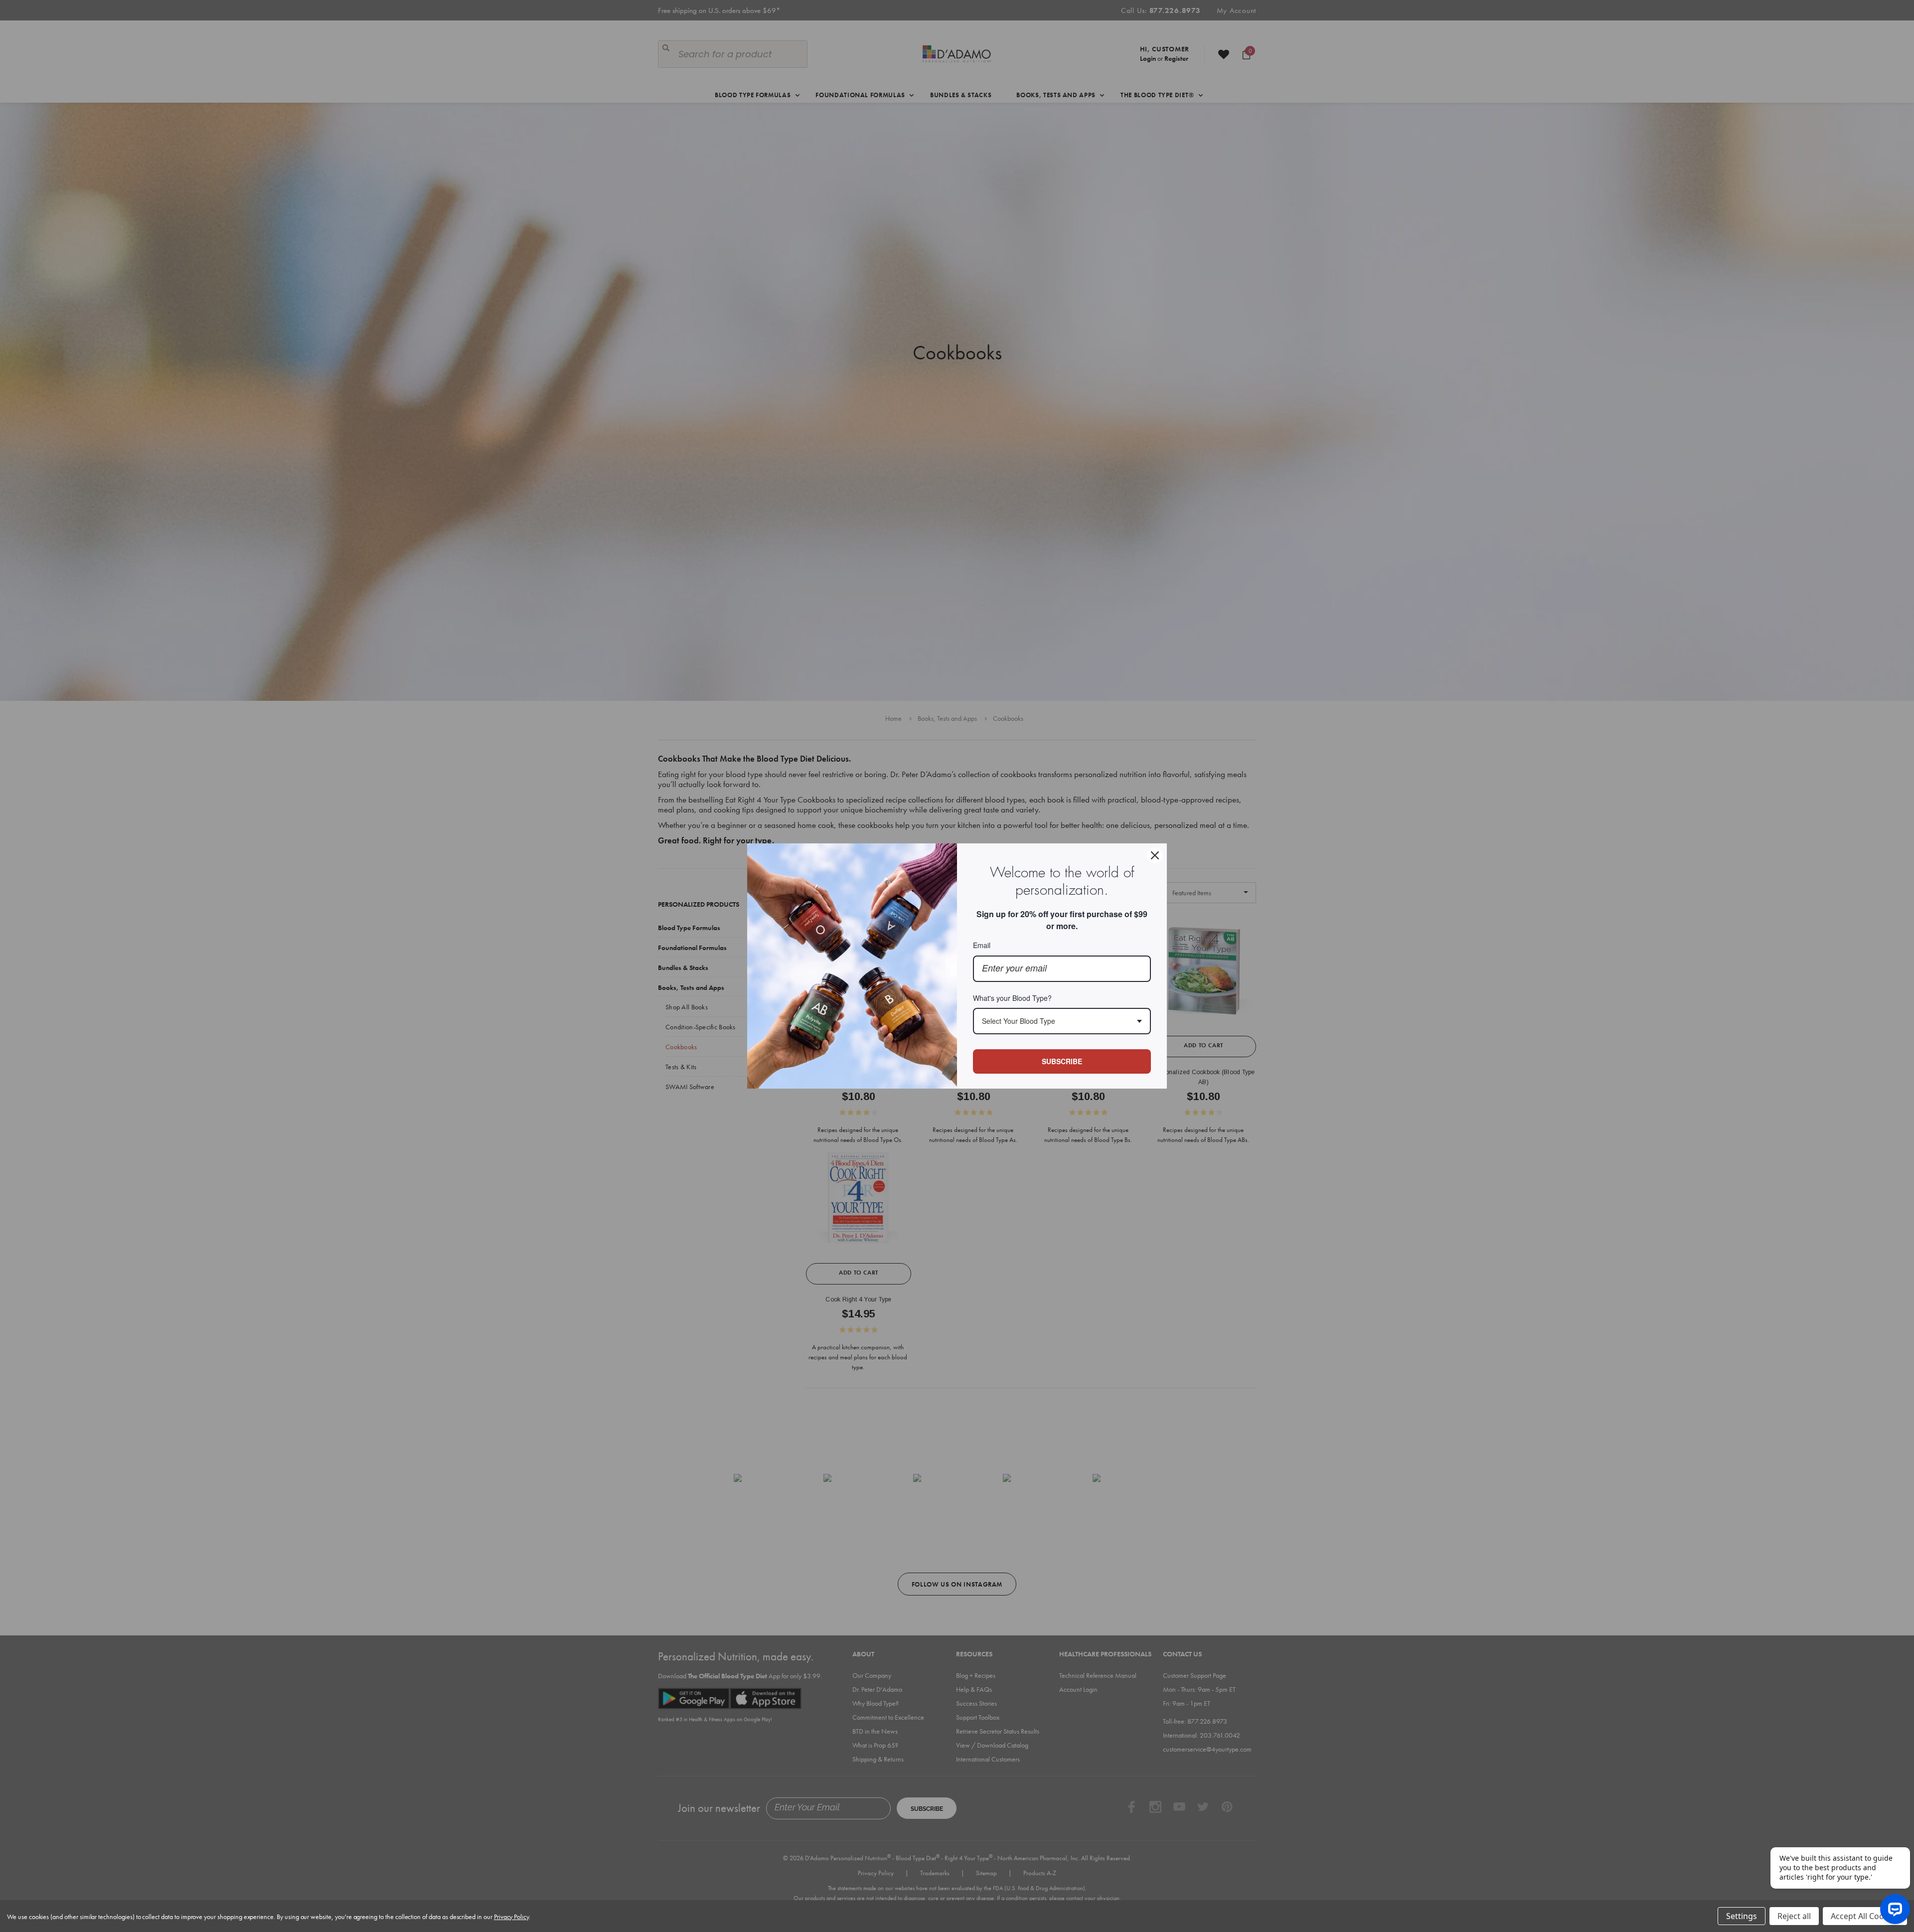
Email (982, 945)
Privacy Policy (511, 1917)
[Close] (1155, 855)
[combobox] (1062, 1021)
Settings (1742, 1916)
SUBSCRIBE (1062, 1061)
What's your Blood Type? (1012, 998)
